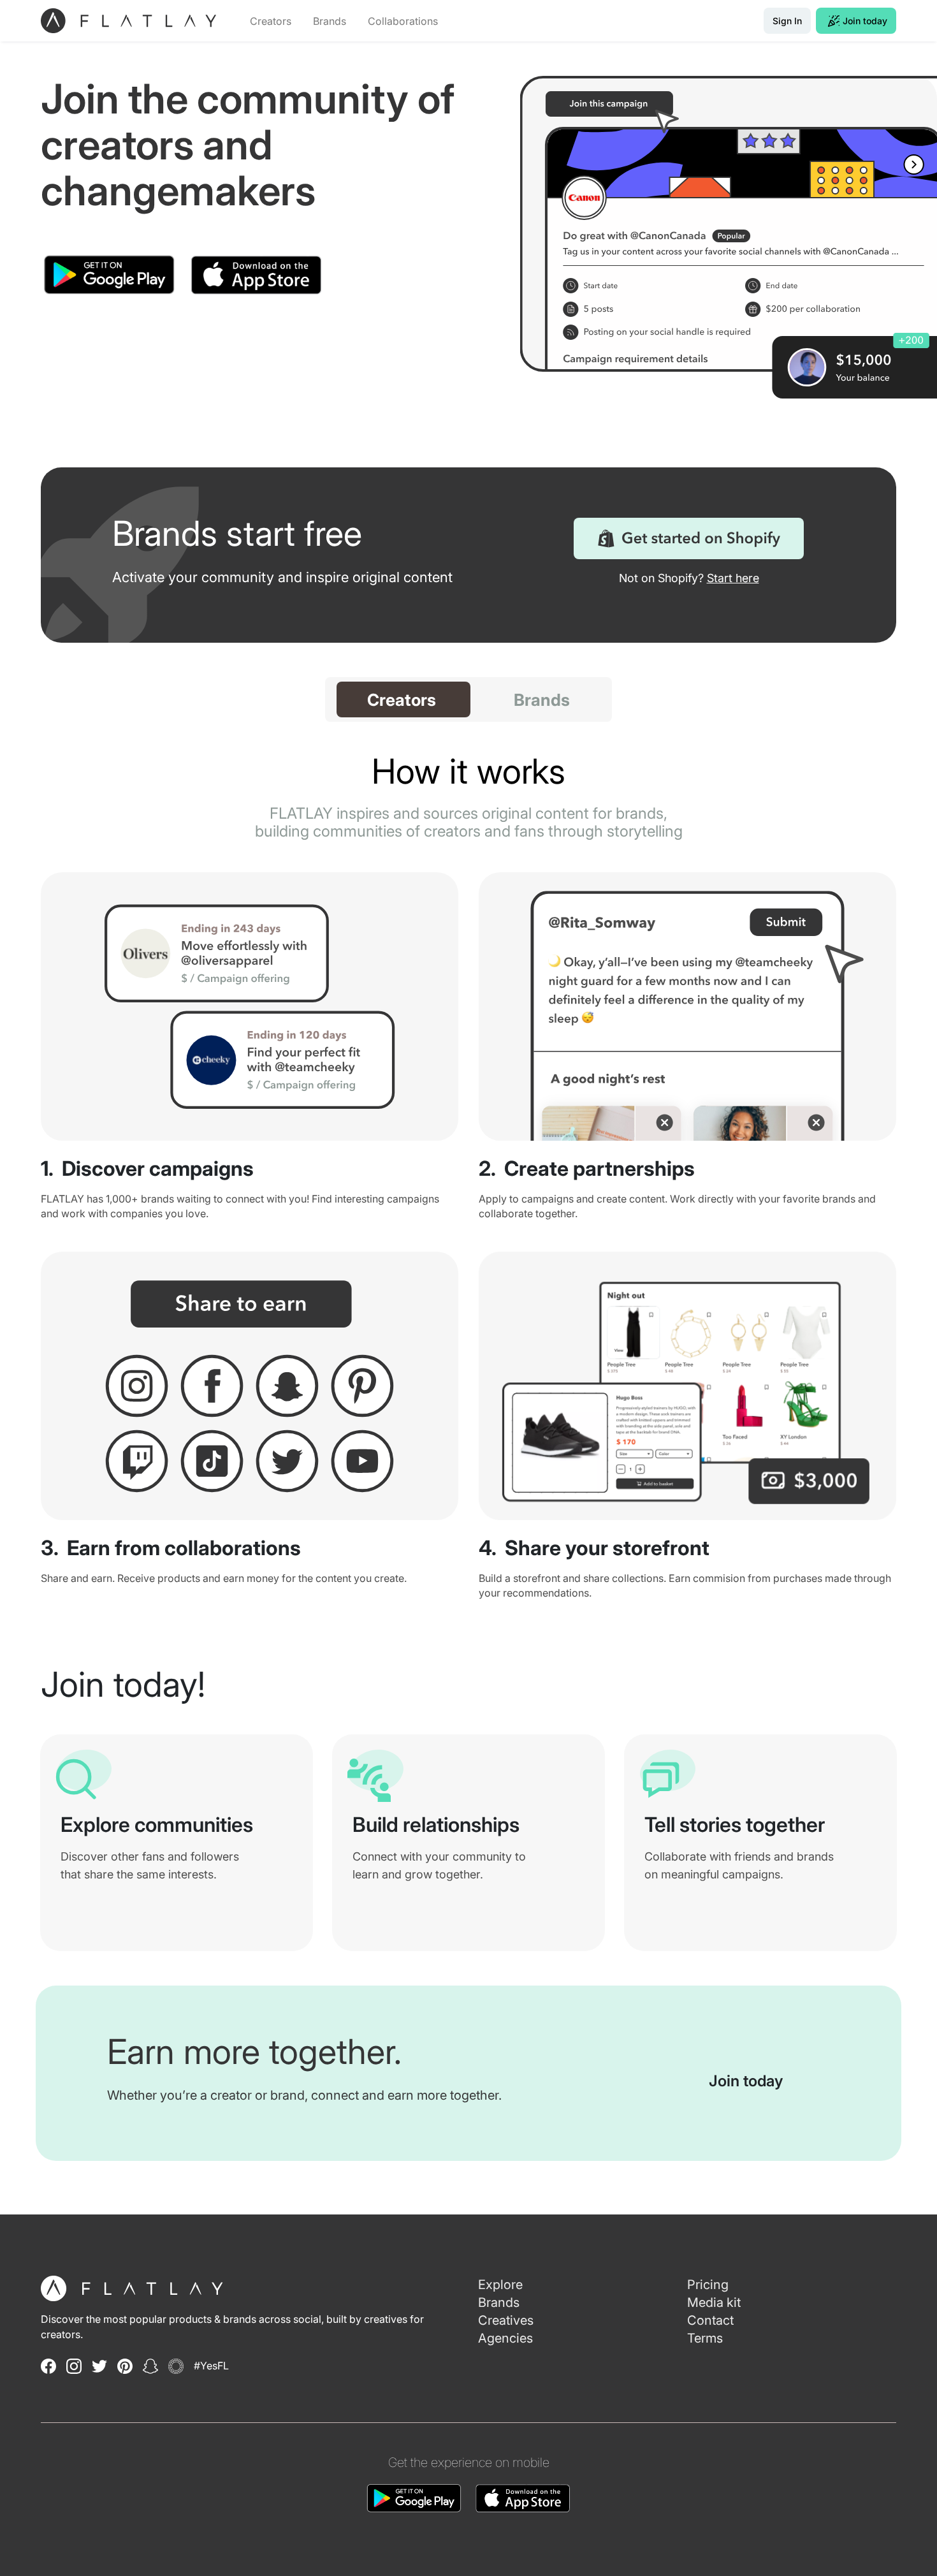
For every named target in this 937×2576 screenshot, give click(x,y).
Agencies (505, 2338)
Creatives (506, 2320)
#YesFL (211, 2366)
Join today (865, 21)
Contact (710, 2320)
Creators (271, 21)
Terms (705, 2338)
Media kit (714, 2302)
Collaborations (403, 21)
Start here (733, 578)
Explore (500, 2285)
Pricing (708, 2285)
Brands (330, 21)
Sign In (787, 21)
